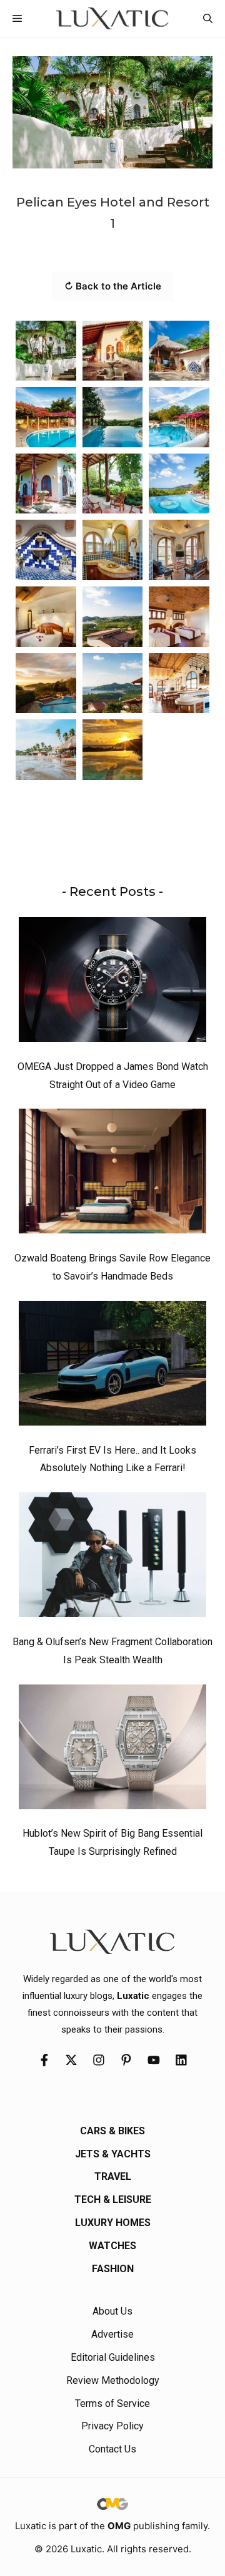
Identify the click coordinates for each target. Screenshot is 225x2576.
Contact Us (112, 2449)
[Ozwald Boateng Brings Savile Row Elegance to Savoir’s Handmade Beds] (112, 1174)
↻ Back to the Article (113, 286)
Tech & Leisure (113, 2199)
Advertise (112, 2334)
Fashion (113, 2269)
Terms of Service (112, 2403)
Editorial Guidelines (113, 2357)
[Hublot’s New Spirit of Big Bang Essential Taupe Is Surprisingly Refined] (112, 1750)
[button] (208, 18)
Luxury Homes (113, 2223)
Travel (113, 2176)
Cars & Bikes (112, 2131)
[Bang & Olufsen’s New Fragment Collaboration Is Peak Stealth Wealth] (112, 1558)
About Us (112, 2311)
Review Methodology (113, 2380)
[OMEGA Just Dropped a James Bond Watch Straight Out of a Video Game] (112, 983)
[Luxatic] (112, 18)
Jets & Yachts (113, 2154)
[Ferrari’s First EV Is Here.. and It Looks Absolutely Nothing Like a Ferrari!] (112, 1366)
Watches (112, 2246)
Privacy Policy (112, 2426)
